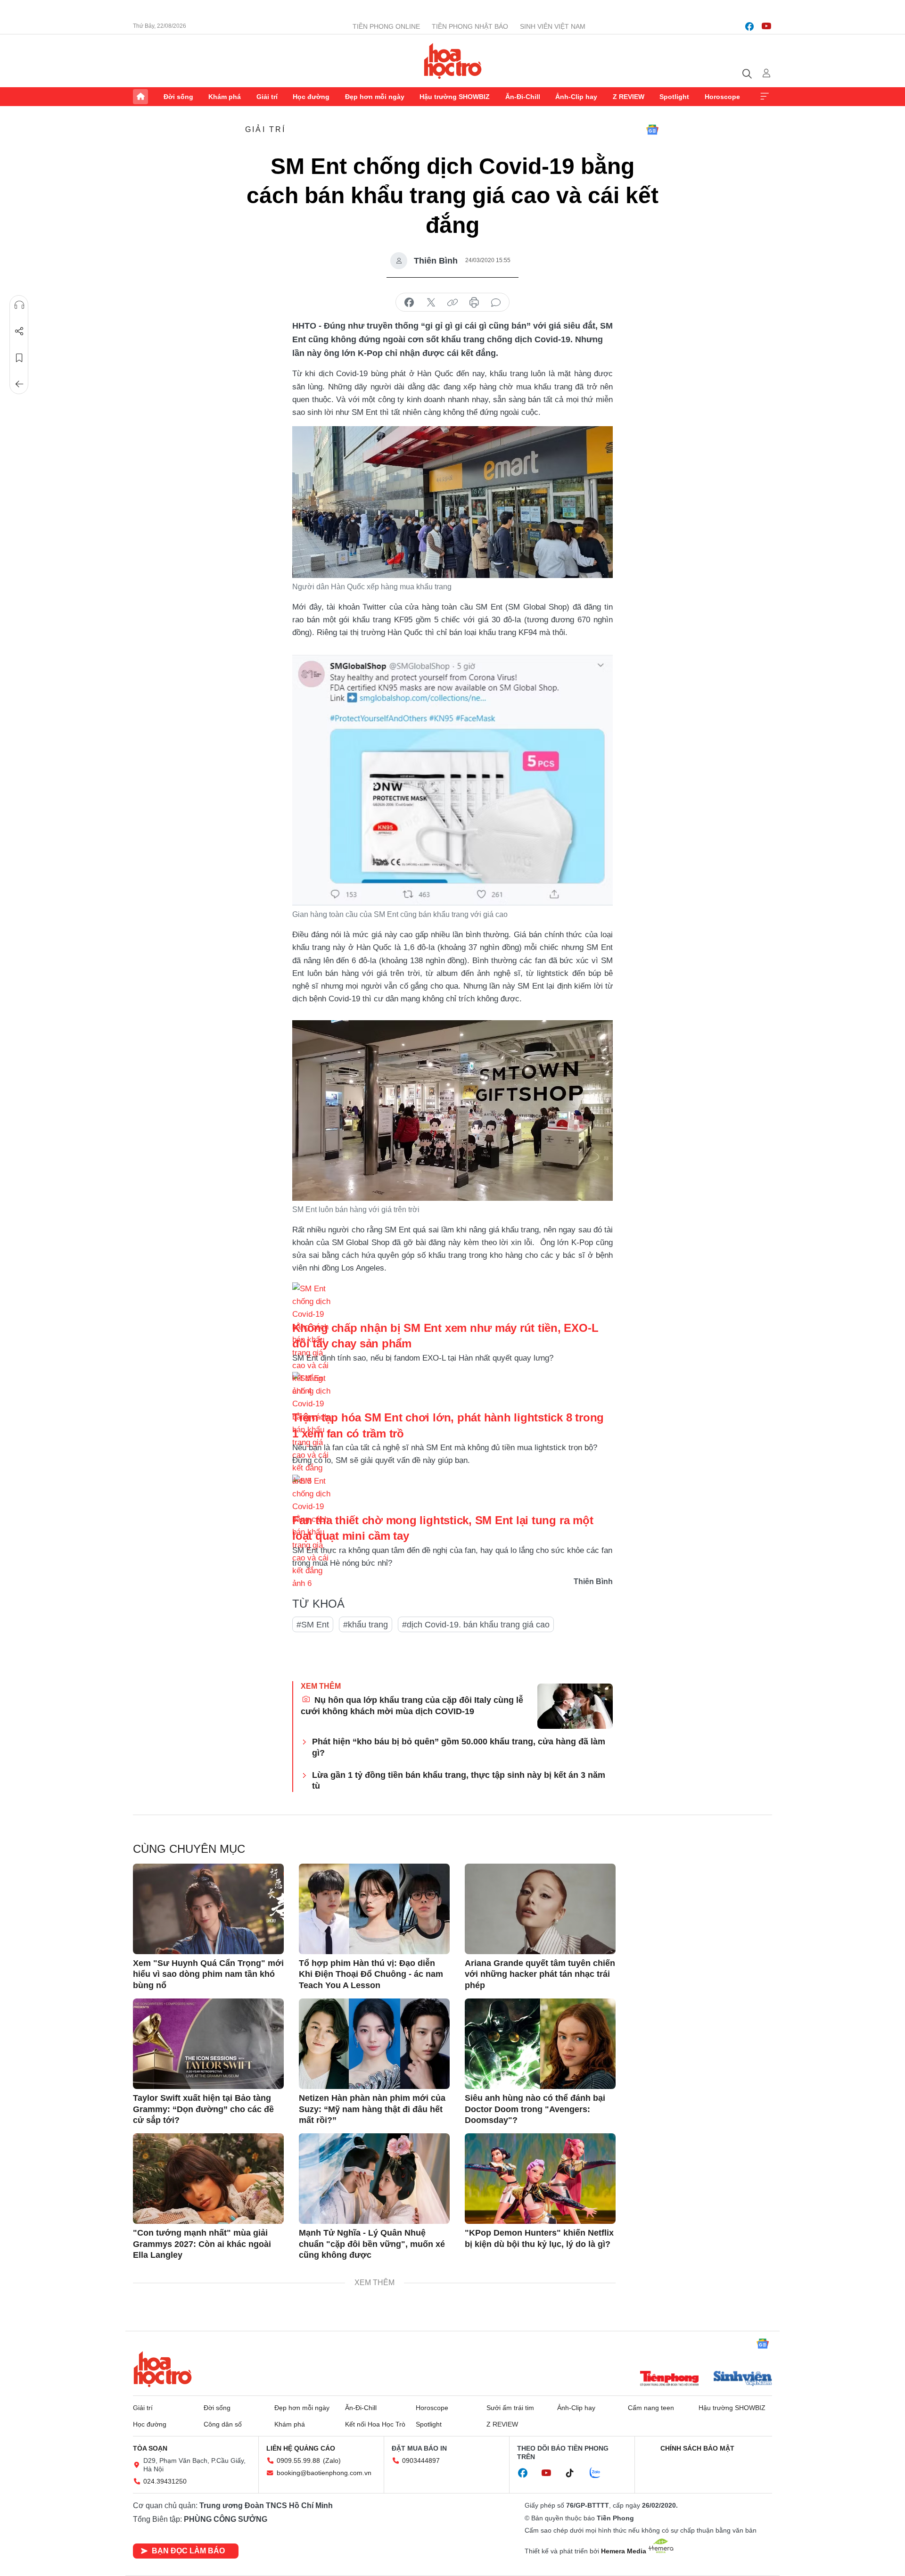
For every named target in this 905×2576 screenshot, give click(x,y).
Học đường (311, 97)
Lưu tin (19, 358)
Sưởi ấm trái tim (510, 2408)
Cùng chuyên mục (189, 1849)
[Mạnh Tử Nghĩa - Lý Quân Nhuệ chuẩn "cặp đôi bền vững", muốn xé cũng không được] (374, 2179)
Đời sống (178, 97)
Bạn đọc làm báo (188, 2551)
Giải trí (267, 97)
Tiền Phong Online (386, 26)
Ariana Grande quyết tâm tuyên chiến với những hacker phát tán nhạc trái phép (540, 1974)
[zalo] (600, 2473)
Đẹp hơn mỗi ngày (375, 97)
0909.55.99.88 (298, 2460)
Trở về (19, 384)
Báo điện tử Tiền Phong (453, 61)
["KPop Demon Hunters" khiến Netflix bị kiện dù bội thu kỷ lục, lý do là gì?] (540, 2179)
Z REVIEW (629, 97)
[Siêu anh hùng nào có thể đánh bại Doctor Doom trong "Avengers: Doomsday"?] (540, 2044)
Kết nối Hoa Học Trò (375, 2424)
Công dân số (223, 2424)
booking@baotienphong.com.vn (324, 2473)
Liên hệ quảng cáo (301, 2448)
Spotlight (674, 97)
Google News (652, 130)
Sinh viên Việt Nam (553, 26)
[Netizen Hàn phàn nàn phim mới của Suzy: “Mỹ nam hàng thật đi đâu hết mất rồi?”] (374, 2044)
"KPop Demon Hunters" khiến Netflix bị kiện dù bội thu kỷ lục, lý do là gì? (539, 2238)
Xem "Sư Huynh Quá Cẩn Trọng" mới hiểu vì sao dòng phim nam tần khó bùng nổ (208, 1974)
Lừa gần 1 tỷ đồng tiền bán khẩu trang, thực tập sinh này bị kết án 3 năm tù (459, 1780)
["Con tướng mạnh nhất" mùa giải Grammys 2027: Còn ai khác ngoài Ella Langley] (208, 2179)
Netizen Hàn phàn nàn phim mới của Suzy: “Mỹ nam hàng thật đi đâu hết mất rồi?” (372, 2109)
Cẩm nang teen (651, 2408)
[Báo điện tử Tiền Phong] (669, 2379)
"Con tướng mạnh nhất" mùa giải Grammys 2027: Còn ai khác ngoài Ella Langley (202, 2244)
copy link (452, 303)
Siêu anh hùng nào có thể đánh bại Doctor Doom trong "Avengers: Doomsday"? (535, 2109)
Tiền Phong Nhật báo (470, 26)
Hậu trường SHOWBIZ (455, 97)
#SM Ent (313, 1625)
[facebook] (749, 26)
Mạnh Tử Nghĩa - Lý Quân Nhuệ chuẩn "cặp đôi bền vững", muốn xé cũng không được (372, 2244)
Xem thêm (765, 97)
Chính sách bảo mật (697, 2448)
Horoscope (722, 97)
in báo (474, 303)
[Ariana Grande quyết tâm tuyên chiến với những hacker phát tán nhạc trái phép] (540, 1909)
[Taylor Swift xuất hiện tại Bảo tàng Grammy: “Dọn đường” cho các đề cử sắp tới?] (208, 2044)
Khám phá (225, 97)
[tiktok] (575, 2473)
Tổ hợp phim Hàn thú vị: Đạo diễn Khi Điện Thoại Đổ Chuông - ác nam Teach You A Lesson (371, 1974)
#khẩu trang (366, 1625)
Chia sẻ (19, 331)
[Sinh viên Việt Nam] (743, 2379)
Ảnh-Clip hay (576, 97)
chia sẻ (409, 303)
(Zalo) (332, 2460)
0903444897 (421, 2460)
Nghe (19, 305)
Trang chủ (140, 97)
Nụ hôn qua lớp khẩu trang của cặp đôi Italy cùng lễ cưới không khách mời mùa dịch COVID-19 (412, 1705)
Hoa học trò (163, 2369)
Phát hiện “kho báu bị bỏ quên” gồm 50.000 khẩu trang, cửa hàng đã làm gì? (459, 1747)
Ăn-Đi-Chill (523, 97)
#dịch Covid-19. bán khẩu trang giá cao (476, 1625)
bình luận (496, 303)
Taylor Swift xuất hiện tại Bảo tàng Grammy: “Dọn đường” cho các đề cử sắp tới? (203, 2109)
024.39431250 (165, 2481)
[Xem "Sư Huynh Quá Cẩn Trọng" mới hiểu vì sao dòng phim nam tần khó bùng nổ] (208, 1909)
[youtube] (766, 26)
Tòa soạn (150, 2448)
